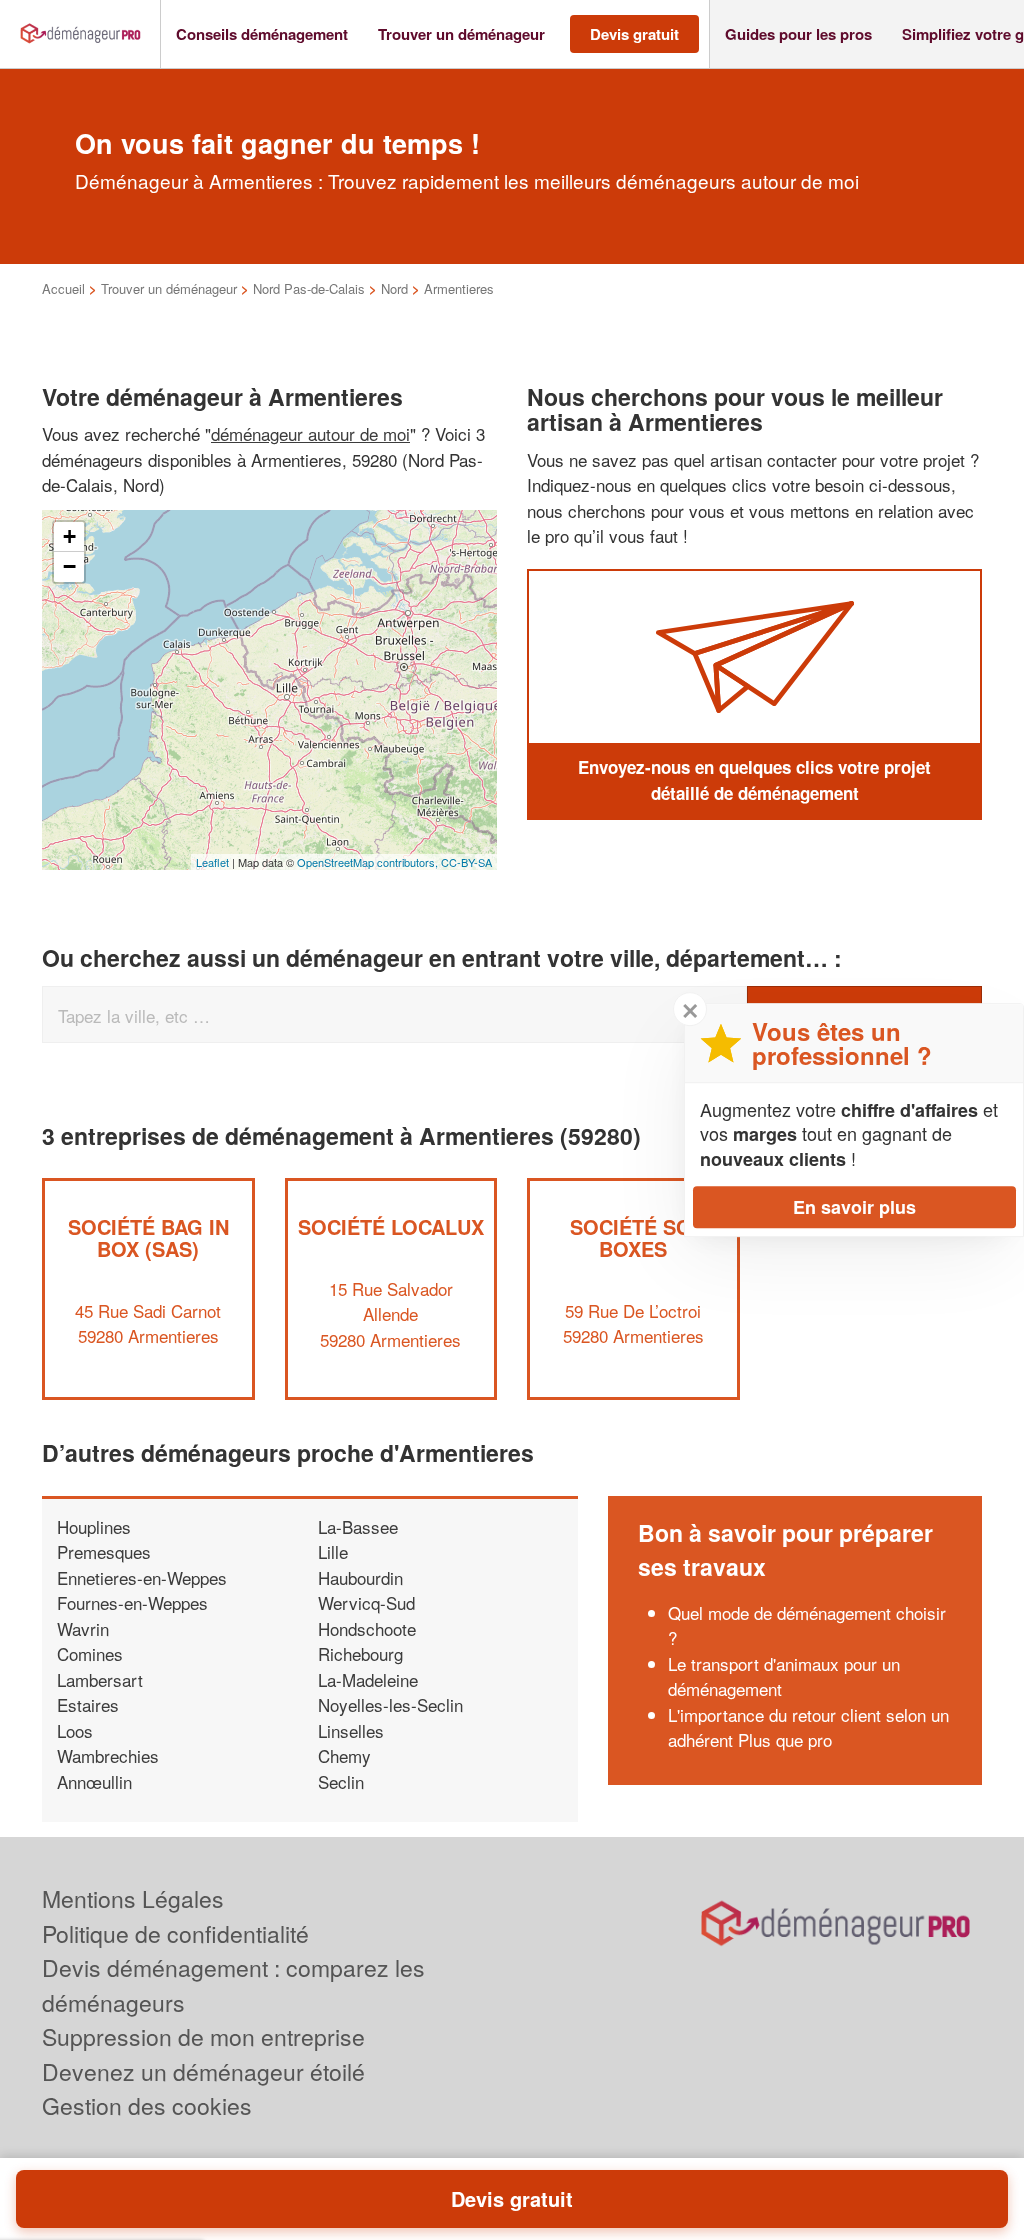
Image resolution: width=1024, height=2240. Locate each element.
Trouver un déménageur (169, 288)
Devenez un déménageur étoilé (203, 2071)
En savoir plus (854, 1207)
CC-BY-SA (466, 862)
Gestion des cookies (147, 2105)
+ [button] (69, 536)
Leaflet (212, 862)
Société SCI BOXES (633, 1237)
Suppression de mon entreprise (203, 2036)
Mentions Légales (133, 1898)
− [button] (69, 566)
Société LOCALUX (391, 1226)
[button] (262, 34)
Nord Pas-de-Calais (309, 288)
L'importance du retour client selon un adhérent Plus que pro (808, 1727)
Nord (394, 288)
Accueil (63, 288)
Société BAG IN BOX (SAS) (148, 1237)
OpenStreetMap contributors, (369, 862)
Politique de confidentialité (175, 1933)
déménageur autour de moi (310, 433)
